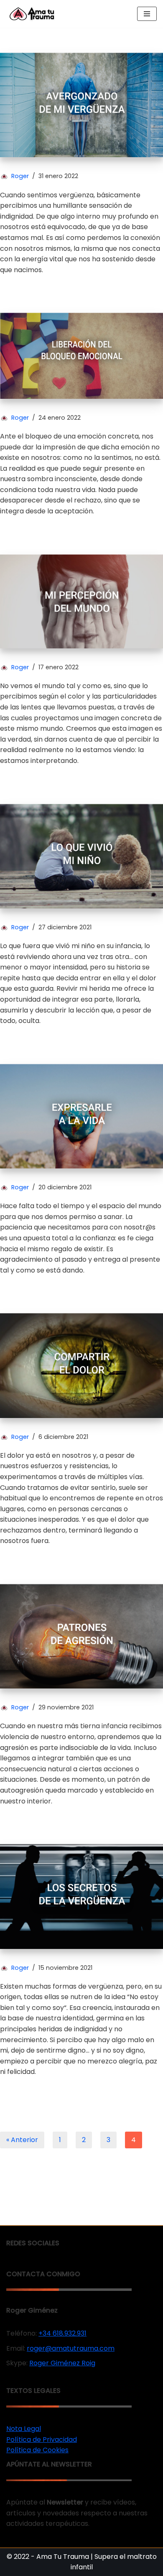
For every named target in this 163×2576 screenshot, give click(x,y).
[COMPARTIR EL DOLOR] (81, 1365)
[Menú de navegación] (147, 14)
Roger (20, 176)
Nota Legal (24, 2429)
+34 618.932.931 (62, 2333)
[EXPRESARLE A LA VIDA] (81, 1116)
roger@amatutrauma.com (71, 2348)
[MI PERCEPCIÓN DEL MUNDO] (81, 601)
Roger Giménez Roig (62, 2363)
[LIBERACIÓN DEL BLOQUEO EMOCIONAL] (81, 356)
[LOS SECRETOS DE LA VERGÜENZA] (81, 1896)
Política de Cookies (37, 2450)
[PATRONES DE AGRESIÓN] (81, 1636)
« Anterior (22, 2140)
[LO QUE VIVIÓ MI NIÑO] (81, 856)
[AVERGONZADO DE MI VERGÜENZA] (81, 105)
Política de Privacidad (42, 2440)
